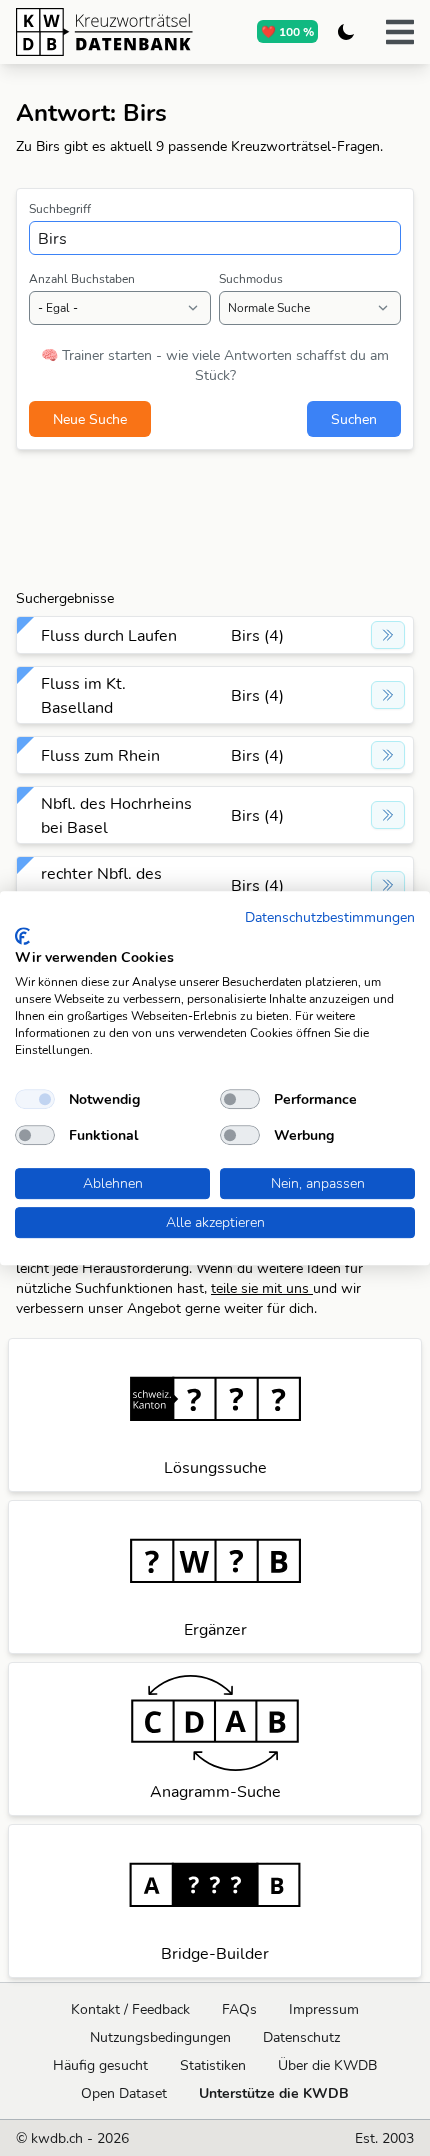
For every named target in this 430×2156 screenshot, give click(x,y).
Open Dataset (124, 2093)
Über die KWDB (327, 2065)
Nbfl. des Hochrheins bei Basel (116, 815)
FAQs (239, 2009)
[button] (400, 32)
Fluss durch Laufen (109, 635)
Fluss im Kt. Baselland (83, 695)
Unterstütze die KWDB (274, 2093)
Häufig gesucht (100, 2065)
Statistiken (213, 2065)
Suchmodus (251, 278)
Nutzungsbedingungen (160, 2037)
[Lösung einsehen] (388, 635)
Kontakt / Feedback (130, 2009)
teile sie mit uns (262, 1288)
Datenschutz (301, 2037)
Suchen (354, 419)
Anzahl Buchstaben (82, 278)
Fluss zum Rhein (100, 755)
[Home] (104, 32)
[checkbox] (35, 1099)
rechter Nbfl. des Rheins (101, 885)
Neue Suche (90, 419)
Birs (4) (257, 635)
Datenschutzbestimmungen (330, 916)
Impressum (324, 2009)
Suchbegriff (60, 208)
